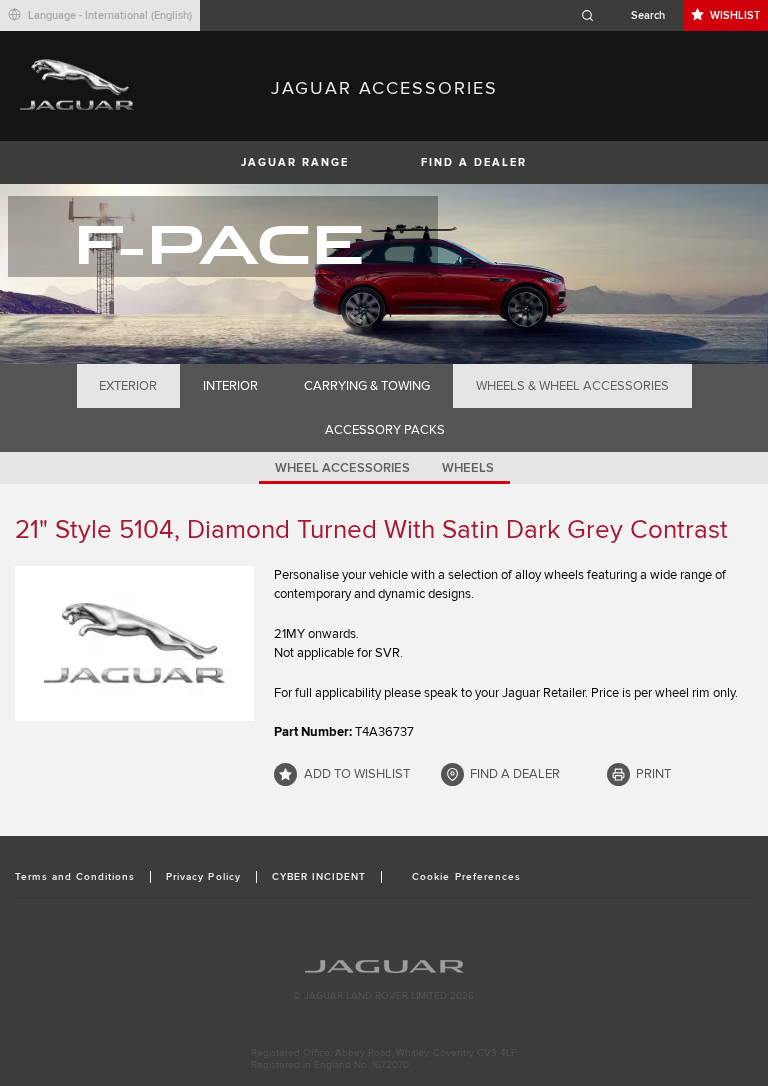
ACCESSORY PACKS (385, 430)
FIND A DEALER (474, 162)
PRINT (653, 774)
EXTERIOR (128, 386)
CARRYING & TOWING (367, 386)
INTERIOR (230, 386)
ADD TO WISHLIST (357, 774)
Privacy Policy (203, 877)
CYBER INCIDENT (319, 877)
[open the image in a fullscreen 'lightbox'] (134, 643)
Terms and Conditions (75, 877)
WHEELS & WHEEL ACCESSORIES (572, 386)
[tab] (128, 386)
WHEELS (468, 468)
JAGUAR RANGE (295, 162)
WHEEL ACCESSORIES (342, 468)
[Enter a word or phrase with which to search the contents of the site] (629, 15)
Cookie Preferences (466, 877)
